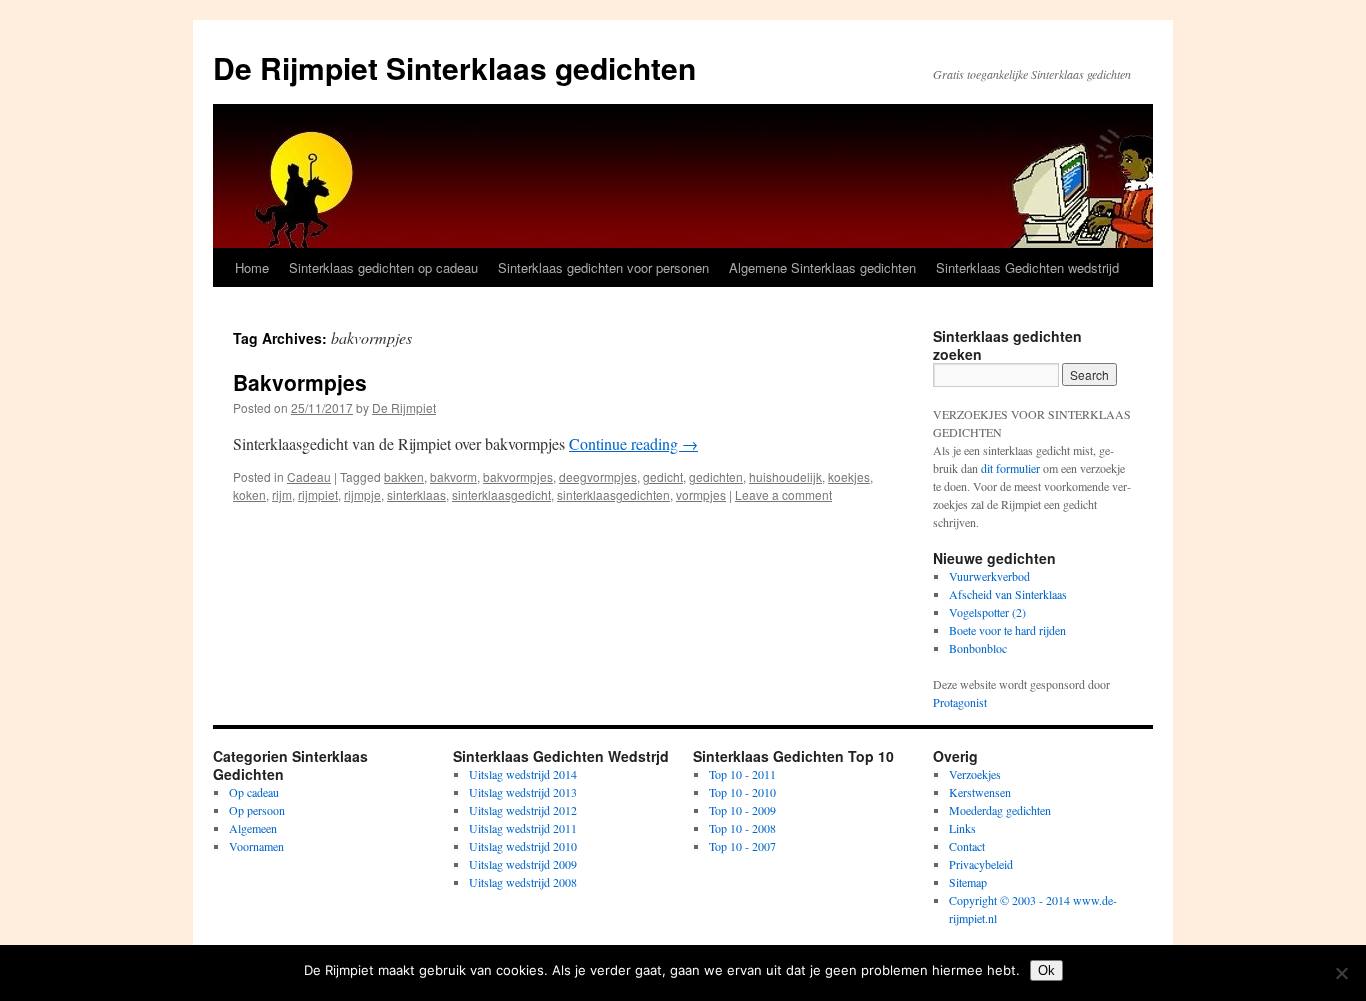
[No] (1341, 973)
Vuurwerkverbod (989, 576)
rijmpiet (318, 494)
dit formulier (1010, 468)
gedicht (663, 476)
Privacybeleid (981, 864)
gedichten (716, 476)
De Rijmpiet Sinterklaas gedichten (454, 67)
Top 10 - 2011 (742, 774)
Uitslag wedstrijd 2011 (523, 828)
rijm (282, 494)
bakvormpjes (518, 476)
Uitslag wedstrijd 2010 (523, 846)
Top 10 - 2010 (742, 792)
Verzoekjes (975, 774)
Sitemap (968, 882)
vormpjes (701, 494)
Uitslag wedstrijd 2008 (523, 882)
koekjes (849, 476)
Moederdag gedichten (1000, 810)
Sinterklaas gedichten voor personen (603, 267)
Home (252, 267)
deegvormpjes (598, 476)
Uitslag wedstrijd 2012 (523, 810)
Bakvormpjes (300, 382)
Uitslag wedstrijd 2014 (523, 774)
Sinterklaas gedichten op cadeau (383, 267)
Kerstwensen (980, 792)
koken (249, 494)
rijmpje (362, 494)
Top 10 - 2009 (742, 810)
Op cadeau (254, 792)
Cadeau (309, 476)
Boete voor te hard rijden (1007, 630)
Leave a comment (783, 494)
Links (962, 828)
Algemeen (253, 828)
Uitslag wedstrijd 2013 (523, 792)
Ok (1046, 970)
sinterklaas (416, 494)
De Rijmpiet (404, 407)
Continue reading (633, 443)
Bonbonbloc (978, 648)
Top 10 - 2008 (742, 828)
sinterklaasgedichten (613, 494)
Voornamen (256, 846)
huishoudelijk (785, 476)
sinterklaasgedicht (501, 494)
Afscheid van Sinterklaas (1008, 594)
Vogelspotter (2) (987, 612)
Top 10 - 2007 (742, 846)
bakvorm (453, 476)
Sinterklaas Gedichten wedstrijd (1027, 267)
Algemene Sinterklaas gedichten (822, 267)
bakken (404, 476)
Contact (967, 846)
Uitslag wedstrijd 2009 (523, 864)
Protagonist (960, 702)
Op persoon (257, 810)
